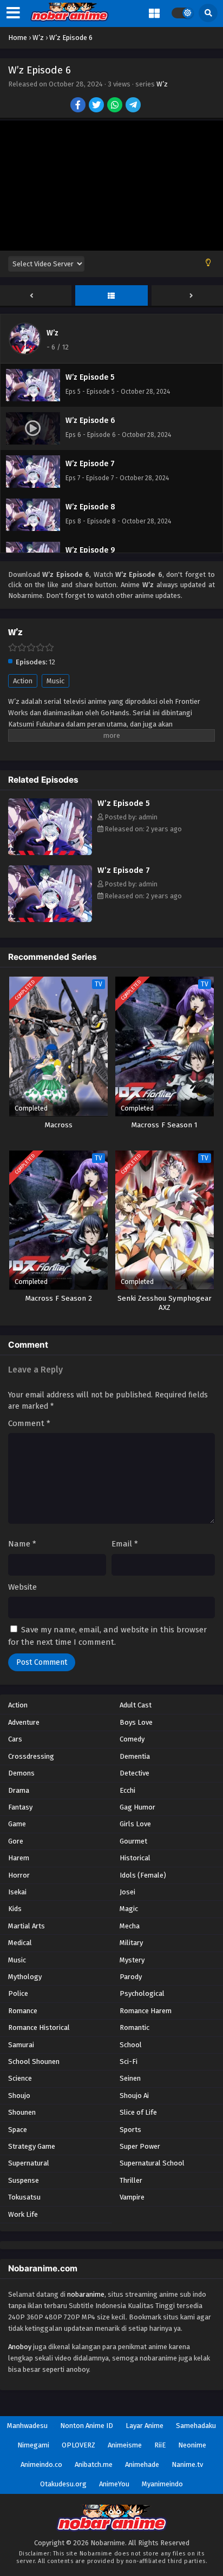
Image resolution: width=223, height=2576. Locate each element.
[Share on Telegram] (134, 106)
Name (22, 1544)
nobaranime (86, 2294)
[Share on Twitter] (97, 106)
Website (22, 1587)
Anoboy (20, 2347)
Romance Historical (39, 2027)
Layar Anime (145, 2426)
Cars (15, 1739)
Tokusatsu (24, 2197)
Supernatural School (152, 2163)
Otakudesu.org (63, 2484)
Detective (135, 1773)
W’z (162, 84)
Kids (15, 1909)
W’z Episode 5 (124, 803)
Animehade (142, 2464)
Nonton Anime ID (87, 2426)
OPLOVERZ (78, 2445)
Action (23, 681)
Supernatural (29, 2163)
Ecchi (127, 1790)
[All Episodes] (111, 296)
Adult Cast (136, 1705)
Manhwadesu (27, 2426)
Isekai (17, 1892)
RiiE (160, 2445)
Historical (135, 1858)
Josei (127, 1892)
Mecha (130, 1926)
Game (17, 1824)
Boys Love (136, 1722)
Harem (19, 1858)
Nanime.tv (187, 2464)
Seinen (130, 2078)
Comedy (132, 1739)
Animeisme (125, 2445)
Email (125, 1544)
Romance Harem (146, 2011)
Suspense (24, 2180)
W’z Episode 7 (124, 870)
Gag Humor (137, 1807)
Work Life (23, 2214)
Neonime (192, 2445)
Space (18, 2130)
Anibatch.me (94, 2464)
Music (55, 681)
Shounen (22, 2112)
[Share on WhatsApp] (116, 106)
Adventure (24, 1722)
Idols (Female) (143, 1875)
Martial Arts (27, 1926)
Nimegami (33, 2445)
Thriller (131, 2180)
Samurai (21, 2045)
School (131, 2045)
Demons (21, 1773)
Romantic (135, 2027)
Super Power (140, 2146)
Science (20, 2078)
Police (18, 1993)
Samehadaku (196, 2426)
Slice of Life (138, 2112)
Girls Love (135, 1824)
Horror (19, 1875)
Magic (129, 1909)
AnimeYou (114, 2484)
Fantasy (20, 1807)
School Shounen (34, 2062)
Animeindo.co (41, 2464)
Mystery (132, 1960)
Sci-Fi (129, 2062)
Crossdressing (31, 1756)
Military (131, 1943)
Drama (19, 1790)
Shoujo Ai (134, 2096)
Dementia (135, 1756)
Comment (29, 1423)
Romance (23, 2011)
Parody (131, 1977)
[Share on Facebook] (79, 106)
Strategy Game (32, 2146)
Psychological (142, 1993)
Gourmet (133, 1841)
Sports (130, 2130)
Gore (16, 1841)
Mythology (25, 1977)
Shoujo (19, 2096)
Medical (20, 1943)
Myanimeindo (162, 2484)
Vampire (132, 2197)
